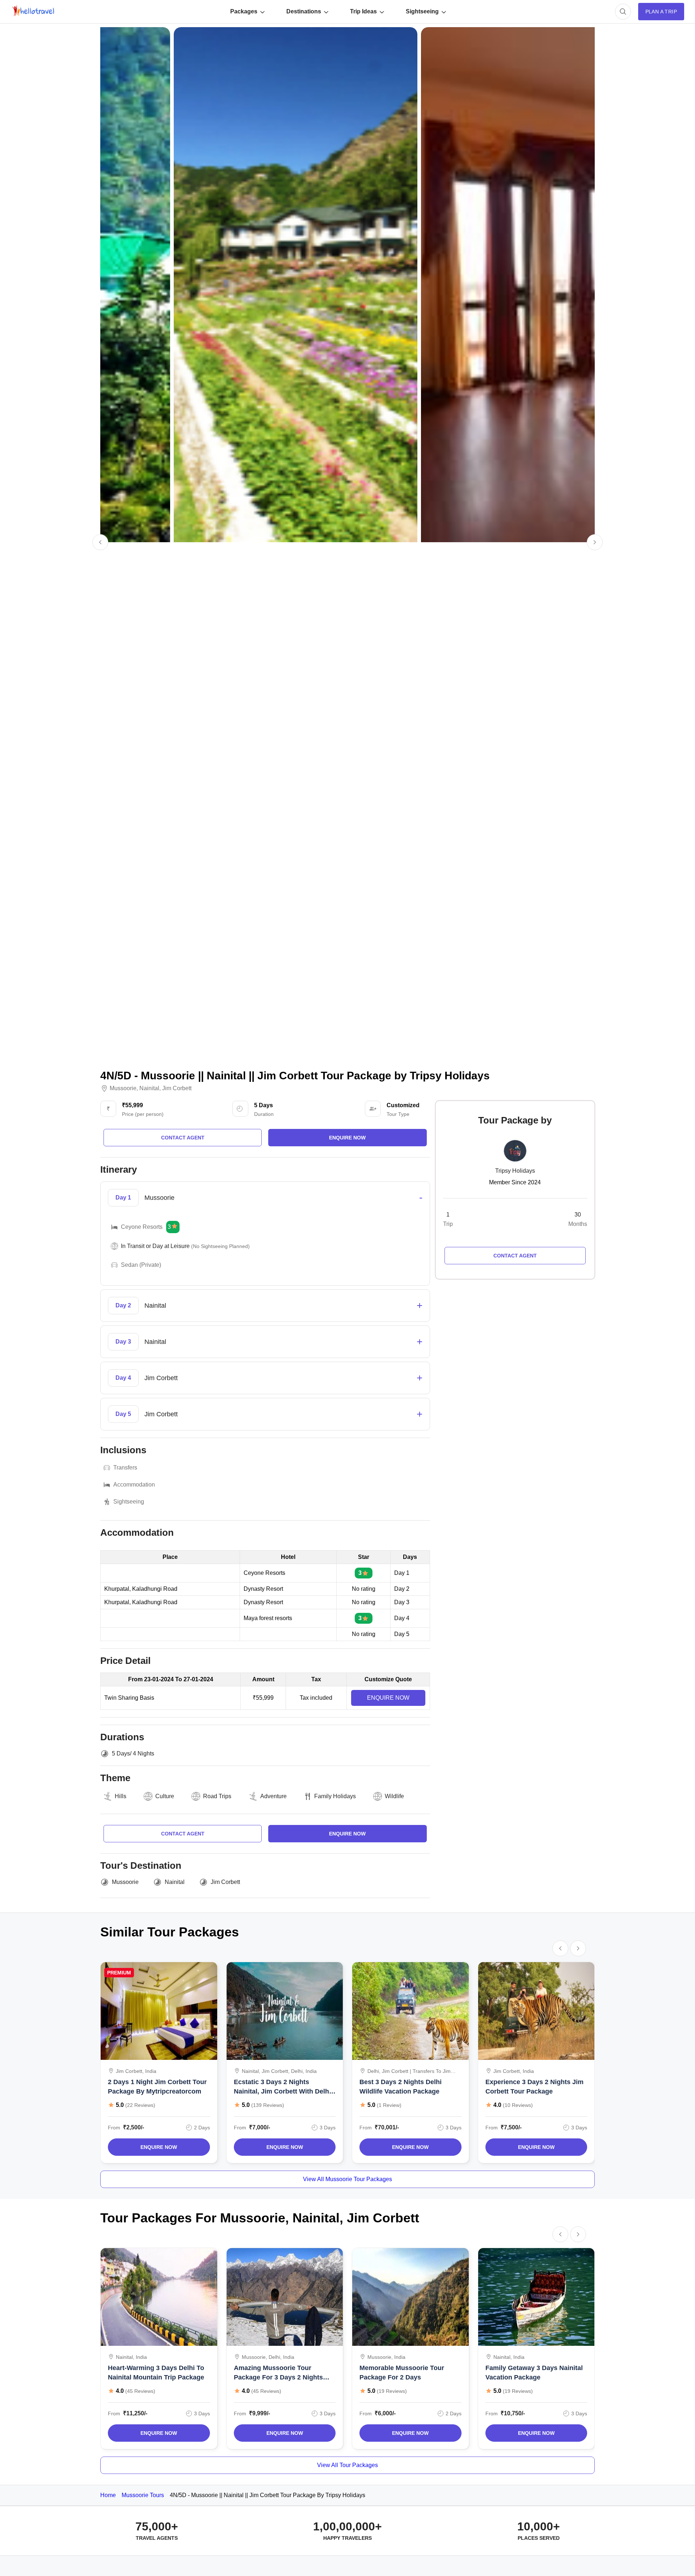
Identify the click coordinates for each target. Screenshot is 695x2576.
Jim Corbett (177, 1088)
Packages (244, 11)
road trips (217, 1796)
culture (165, 1796)
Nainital (149, 1088)
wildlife (394, 1796)
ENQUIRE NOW (388, 1698)
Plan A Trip (661, 12)
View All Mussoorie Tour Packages (347, 2179)
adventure (273, 1796)
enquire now (347, 1138)
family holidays (335, 1796)
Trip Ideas (363, 11)
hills (121, 1796)
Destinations (304, 11)
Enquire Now (159, 2147)
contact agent (183, 1138)
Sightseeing (422, 11)
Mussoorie (123, 1088)
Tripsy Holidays (515, 1171)
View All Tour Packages (347, 2465)
